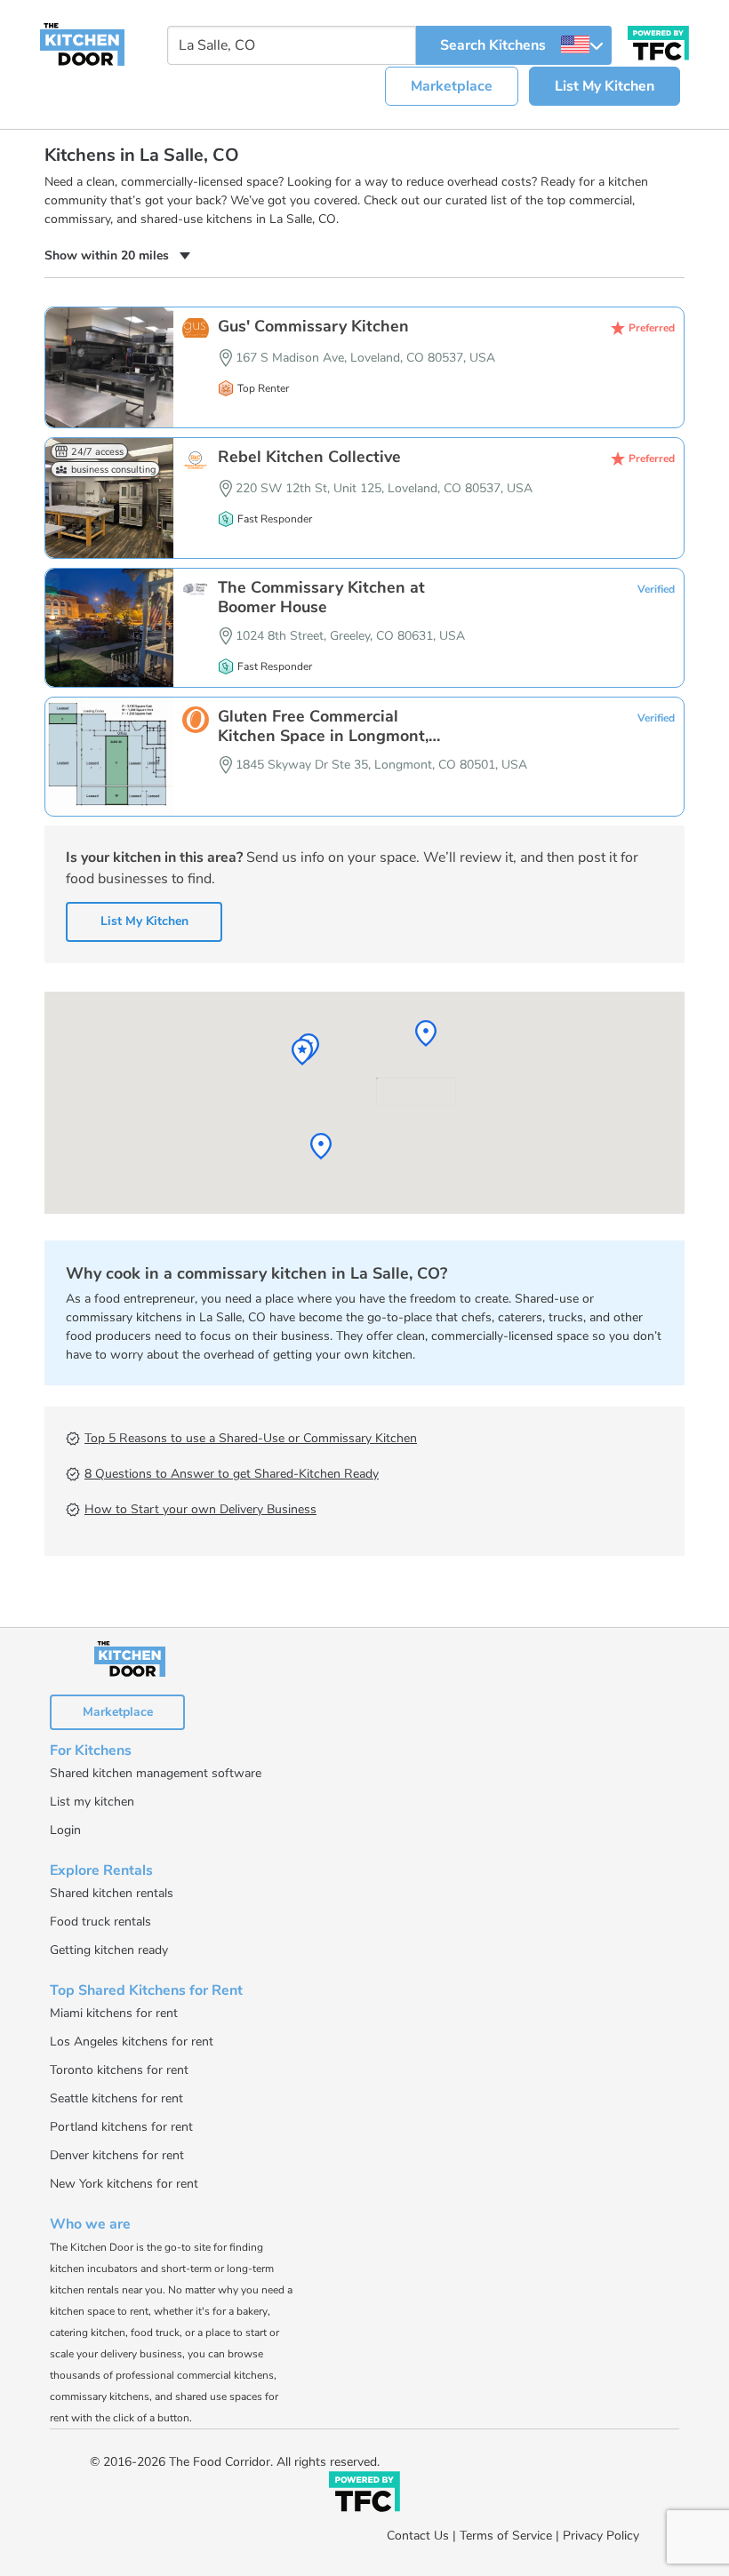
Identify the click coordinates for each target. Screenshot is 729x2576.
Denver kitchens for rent (117, 2155)
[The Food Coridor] (658, 41)
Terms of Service (506, 2536)
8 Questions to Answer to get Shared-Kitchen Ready (232, 1474)
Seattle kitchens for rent (116, 2098)
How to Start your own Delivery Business (200, 1509)
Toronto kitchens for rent (119, 2070)
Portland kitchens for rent (121, 2127)
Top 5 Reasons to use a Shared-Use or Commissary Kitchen (251, 1438)
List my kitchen (92, 1802)
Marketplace (452, 86)
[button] (117, 255)
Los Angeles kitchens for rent (132, 2042)
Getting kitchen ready (109, 1950)
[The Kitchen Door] (82, 44)
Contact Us (418, 2536)
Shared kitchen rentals (112, 1893)
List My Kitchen (605, 86)
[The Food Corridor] (364, 2495)
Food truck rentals (100, 1922)
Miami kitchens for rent (114, 2013)
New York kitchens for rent (124, 2184)
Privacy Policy (601, 2536)
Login (65, 1830)
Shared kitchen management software (156, 1773)
